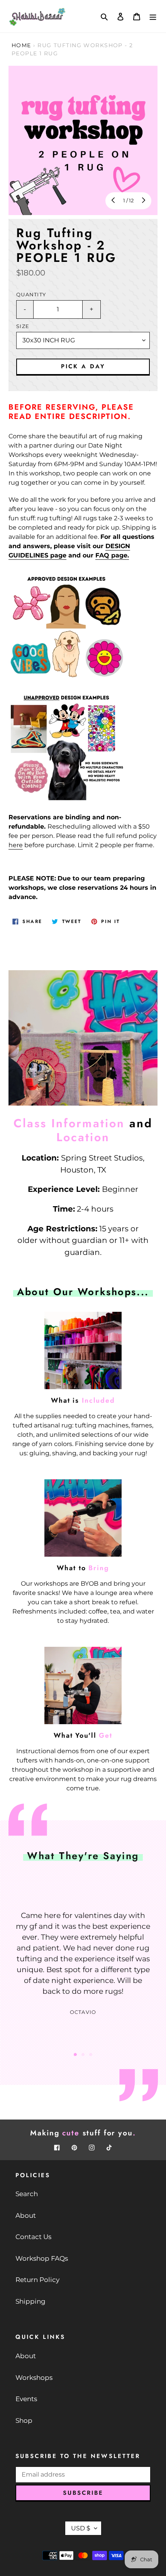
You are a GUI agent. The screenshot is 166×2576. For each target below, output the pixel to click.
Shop (24, 2420)
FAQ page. (112, 555)
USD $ (81, 2528)
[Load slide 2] (83, 2055)
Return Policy (37, 2280)
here (16, 845)
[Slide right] (143, 201)
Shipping (30, 2301)
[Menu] (153, 16)
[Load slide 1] (75, 2055)
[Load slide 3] (91, 2055)
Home (21, 45)
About (26, 2215)
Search (27, 2194)
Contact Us (33, 2237)
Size (23, 326)
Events (26, 2399)
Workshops (34, 2378)
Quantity (31, 295)
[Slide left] (114, 201)
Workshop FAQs (42, 2258)
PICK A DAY (83, 366)
